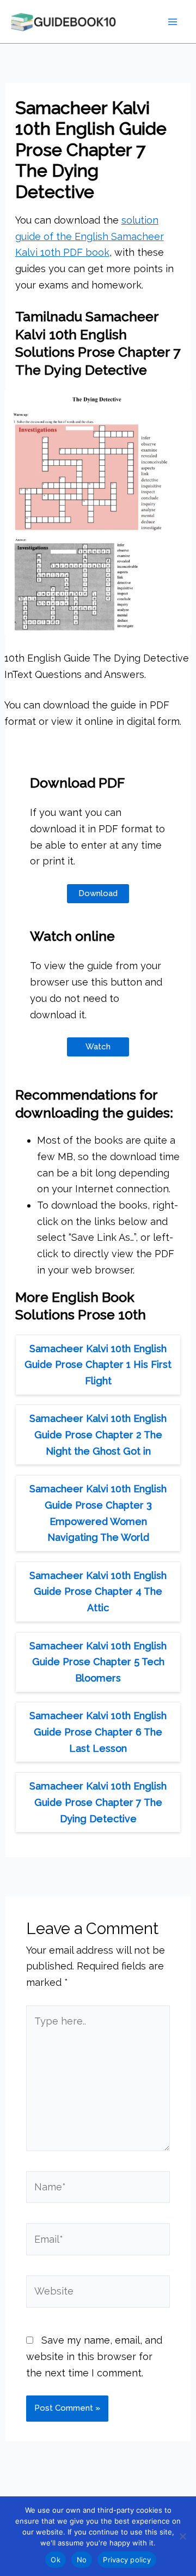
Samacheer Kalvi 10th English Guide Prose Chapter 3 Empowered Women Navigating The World (98, 1513)
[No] (182, 2536)
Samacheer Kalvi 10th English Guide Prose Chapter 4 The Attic (98, 1592)
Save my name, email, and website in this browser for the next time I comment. (94, 2356)
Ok (56, 2560)
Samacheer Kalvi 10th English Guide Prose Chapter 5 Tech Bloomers (98, 1662)
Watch (98, 1047)
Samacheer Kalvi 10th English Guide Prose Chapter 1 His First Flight (98, 1365)
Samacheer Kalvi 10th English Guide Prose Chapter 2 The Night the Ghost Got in (98, 1434)
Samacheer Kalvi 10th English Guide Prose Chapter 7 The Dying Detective (98, 1802)
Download (98, 893)
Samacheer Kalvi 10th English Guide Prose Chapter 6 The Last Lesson (98, 1732)
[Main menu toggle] (172, 22)
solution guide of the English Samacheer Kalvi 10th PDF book (90, 236)
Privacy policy (127, 2560)
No (82, 2560)
